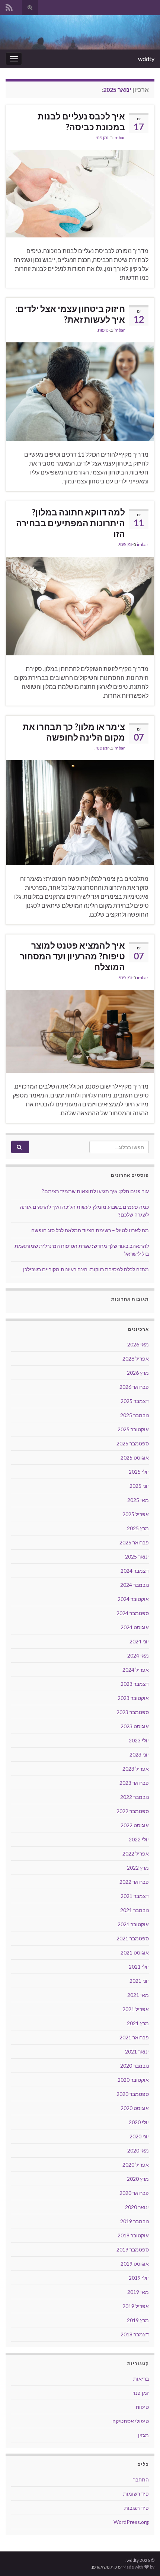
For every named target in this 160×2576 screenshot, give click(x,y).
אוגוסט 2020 (135, 2108)
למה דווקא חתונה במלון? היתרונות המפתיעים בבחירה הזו (71, 523)
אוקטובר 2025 (133, 1429)
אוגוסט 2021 (135, 1952)
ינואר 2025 (137, 1557)
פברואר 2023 (134, 1783)
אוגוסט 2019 (135, 2264)
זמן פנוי (102, 138)
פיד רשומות (136, 2494)
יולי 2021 (139, 1967)
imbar (119, 138)
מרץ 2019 (138, 2320)
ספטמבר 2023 (133, 1712)
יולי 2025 (139, 1472)
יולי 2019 (139, 2278)
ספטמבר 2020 (133, 2094)
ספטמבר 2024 (133, 1613)
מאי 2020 (138, 2150)
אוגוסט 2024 (135, 1627)
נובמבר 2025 (135, 1415)
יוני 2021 (139, 1981)
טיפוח (103, 330)
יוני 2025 (139, 1486)
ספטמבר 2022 (133, 1811)
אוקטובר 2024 (133, 1599)
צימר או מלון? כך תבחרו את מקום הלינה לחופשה (74, 732)
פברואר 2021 (134, 2037)
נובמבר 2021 (135, 1910)
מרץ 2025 (138, 1528)
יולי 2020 (139, 2122)
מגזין (143, 2435)
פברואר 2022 (134, 1882)
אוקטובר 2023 (133, 1698)
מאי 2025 (138, 1500)
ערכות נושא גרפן (107, 2567)
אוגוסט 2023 (135, 1726)
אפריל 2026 (136, 1359)
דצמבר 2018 (135, 2334)
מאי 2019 (138, 2292)
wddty (146, 59)
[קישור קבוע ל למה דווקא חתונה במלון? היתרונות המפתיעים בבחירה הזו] (80, 605)
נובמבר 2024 (135, 1585)
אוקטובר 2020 (133, 2080)
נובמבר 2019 (135, 2221)
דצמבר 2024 (135, 1571)
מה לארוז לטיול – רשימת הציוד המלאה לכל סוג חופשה (90, 1230)
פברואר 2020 (134, 2193)
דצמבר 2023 (135, 1684)
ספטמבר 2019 (133, 2249)
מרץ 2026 (138, 1373)
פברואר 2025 (134, 1542)
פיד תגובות (137, 2508)
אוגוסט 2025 (135, 1458)
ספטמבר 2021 (133, 1938)
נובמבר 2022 (135, 1797)
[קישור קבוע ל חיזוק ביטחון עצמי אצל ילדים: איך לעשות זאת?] (80, 391)
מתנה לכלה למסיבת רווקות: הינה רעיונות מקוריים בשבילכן (86, 1269)
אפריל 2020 (136, 2165)
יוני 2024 (139, 1641)
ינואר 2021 (137, 2051)
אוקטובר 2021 (133, 1924)
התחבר (141, 2479)
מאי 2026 (138, 1344)
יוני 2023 (139, 1754)
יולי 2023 (139, 1740)
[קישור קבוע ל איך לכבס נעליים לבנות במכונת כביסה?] (80, 193)
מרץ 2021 (138, 2023)
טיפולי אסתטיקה (131, 2421)
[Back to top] (17, 2559)
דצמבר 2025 (135, 1401)
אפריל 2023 (136, 1769)
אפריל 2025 (136, 1514)
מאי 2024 (138, 1655)
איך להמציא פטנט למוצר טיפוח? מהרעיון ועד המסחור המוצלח (72, 956)
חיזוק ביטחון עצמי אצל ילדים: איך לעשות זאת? (70, 314)
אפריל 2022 (136, 1853)
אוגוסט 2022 (135, 1825)
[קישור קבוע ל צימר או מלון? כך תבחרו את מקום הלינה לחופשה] (80, 812)
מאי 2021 (138, 1995)
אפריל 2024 (136, 1670)
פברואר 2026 (134, 1387)
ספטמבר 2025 (133, 1443)
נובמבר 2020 (135, 2066)
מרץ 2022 (138, 1868)
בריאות (141, 2379)
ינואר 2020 (137, 2207)
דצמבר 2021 (135, 1896)
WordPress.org (131, 2522)
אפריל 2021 (136, 2009)
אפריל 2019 (136, 2306)
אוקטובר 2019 (133, 2235)
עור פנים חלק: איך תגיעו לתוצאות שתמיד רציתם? (95, 1191)
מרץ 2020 (138, 2179)
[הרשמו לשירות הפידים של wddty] (9, 6)
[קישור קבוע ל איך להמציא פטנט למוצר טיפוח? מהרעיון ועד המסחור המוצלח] (80, 1031)
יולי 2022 (139, 1839)
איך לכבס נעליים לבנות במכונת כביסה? (81, 122)
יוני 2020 (139, 2136)
